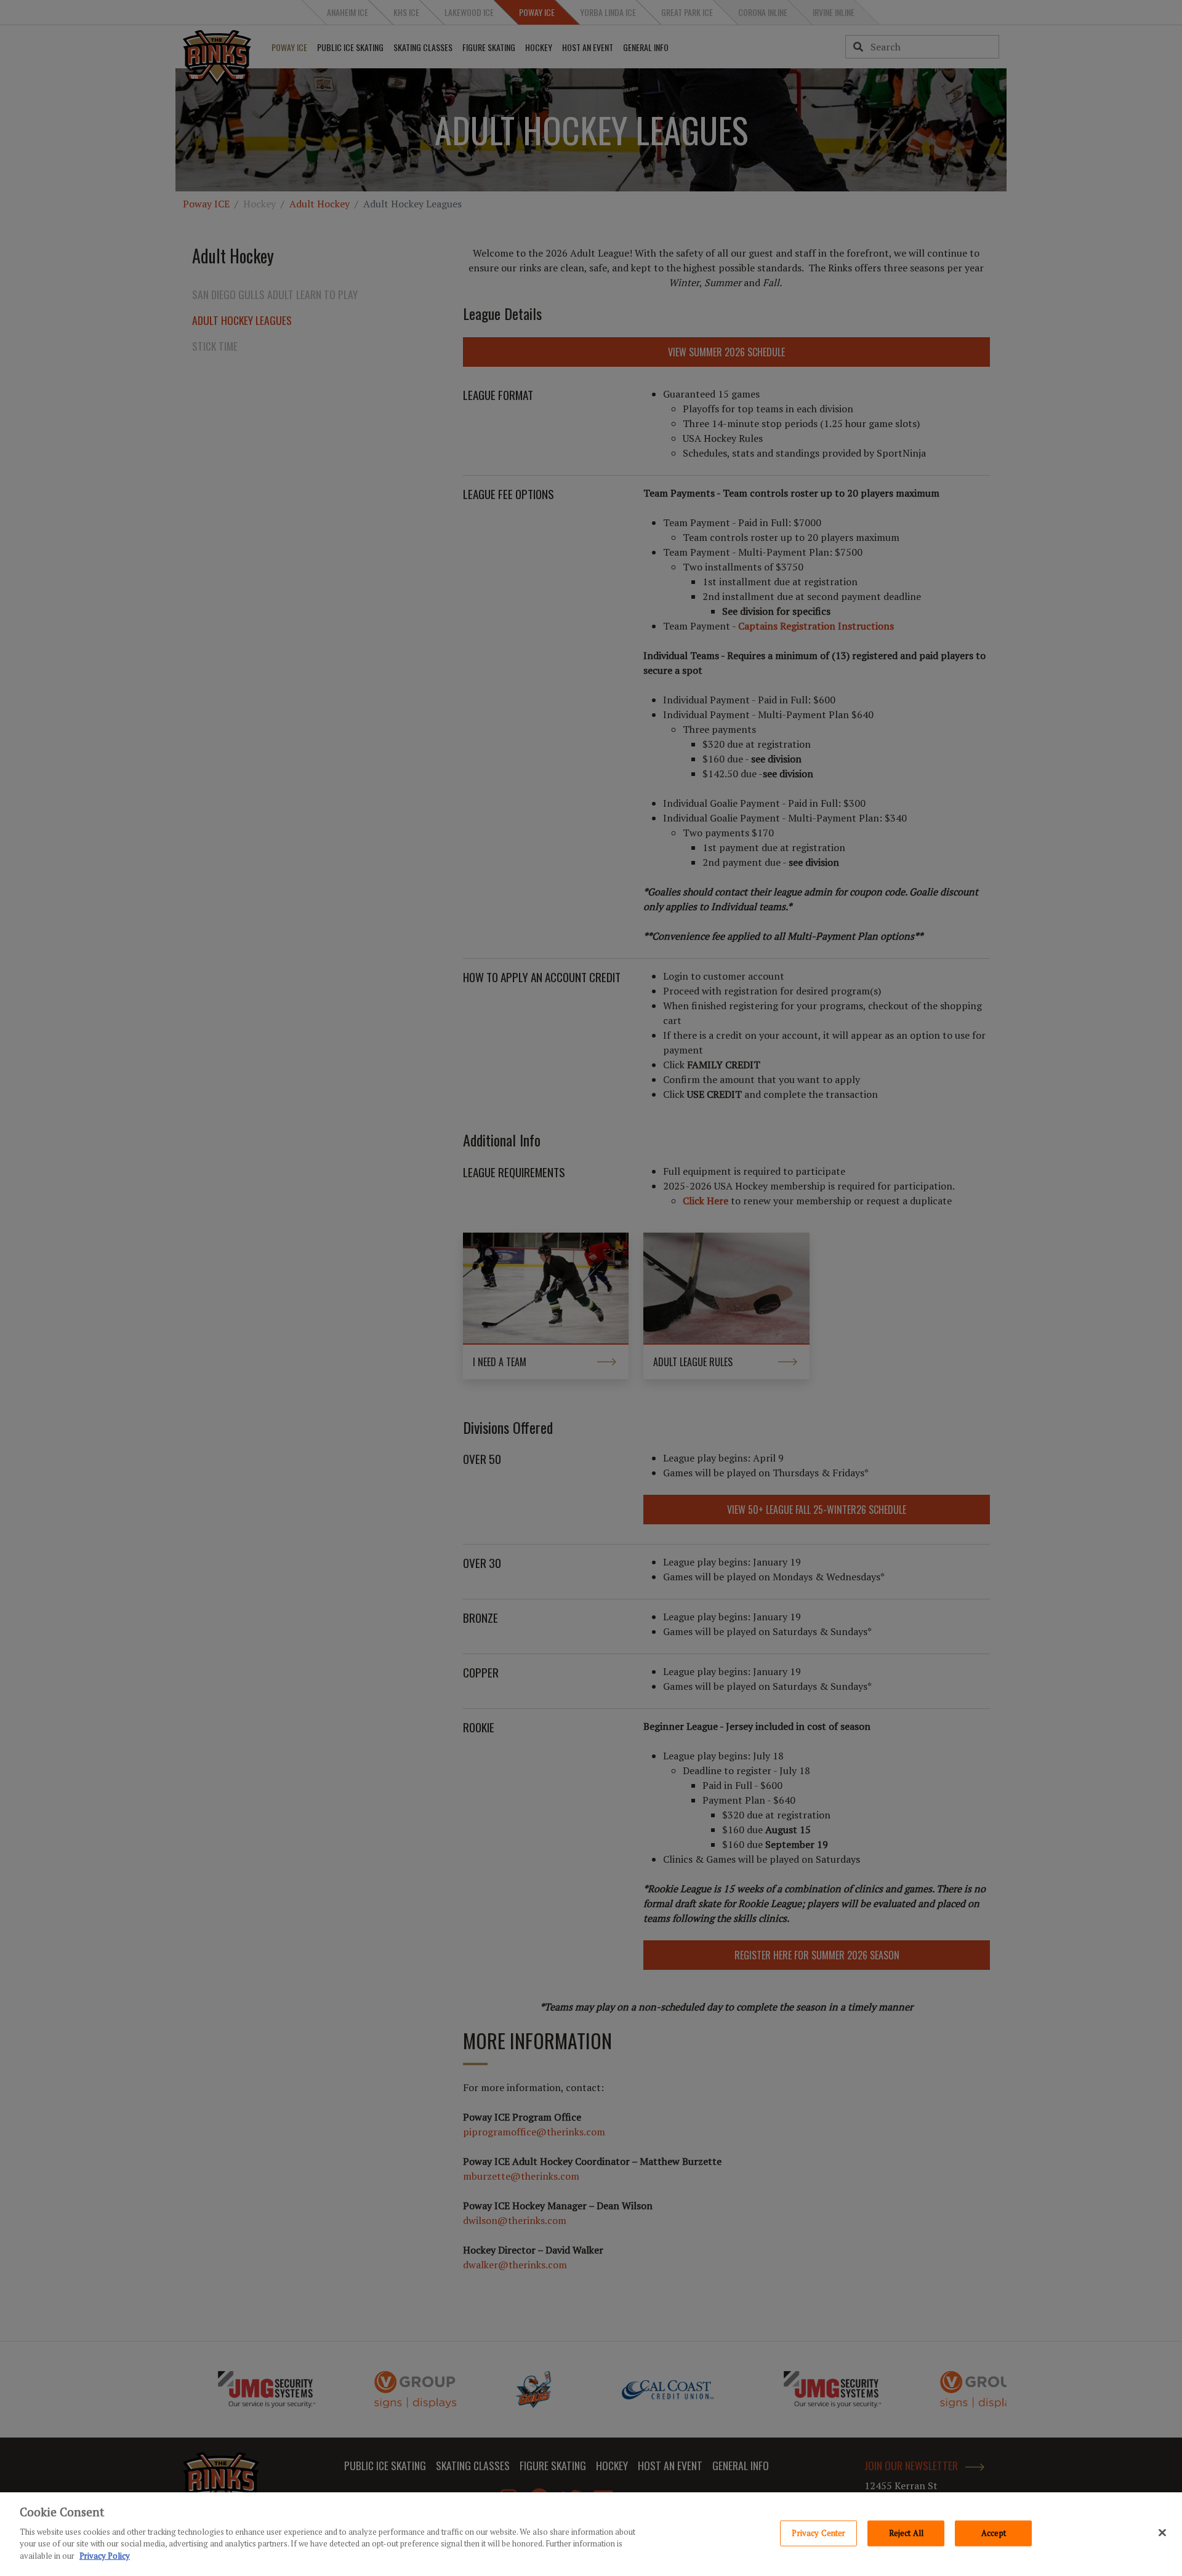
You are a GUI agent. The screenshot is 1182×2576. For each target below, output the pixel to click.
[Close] (1162, 2532)
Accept (994, 2532)
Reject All (906, 2532)
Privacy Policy (105, 2555)
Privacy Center (818, 2532)
